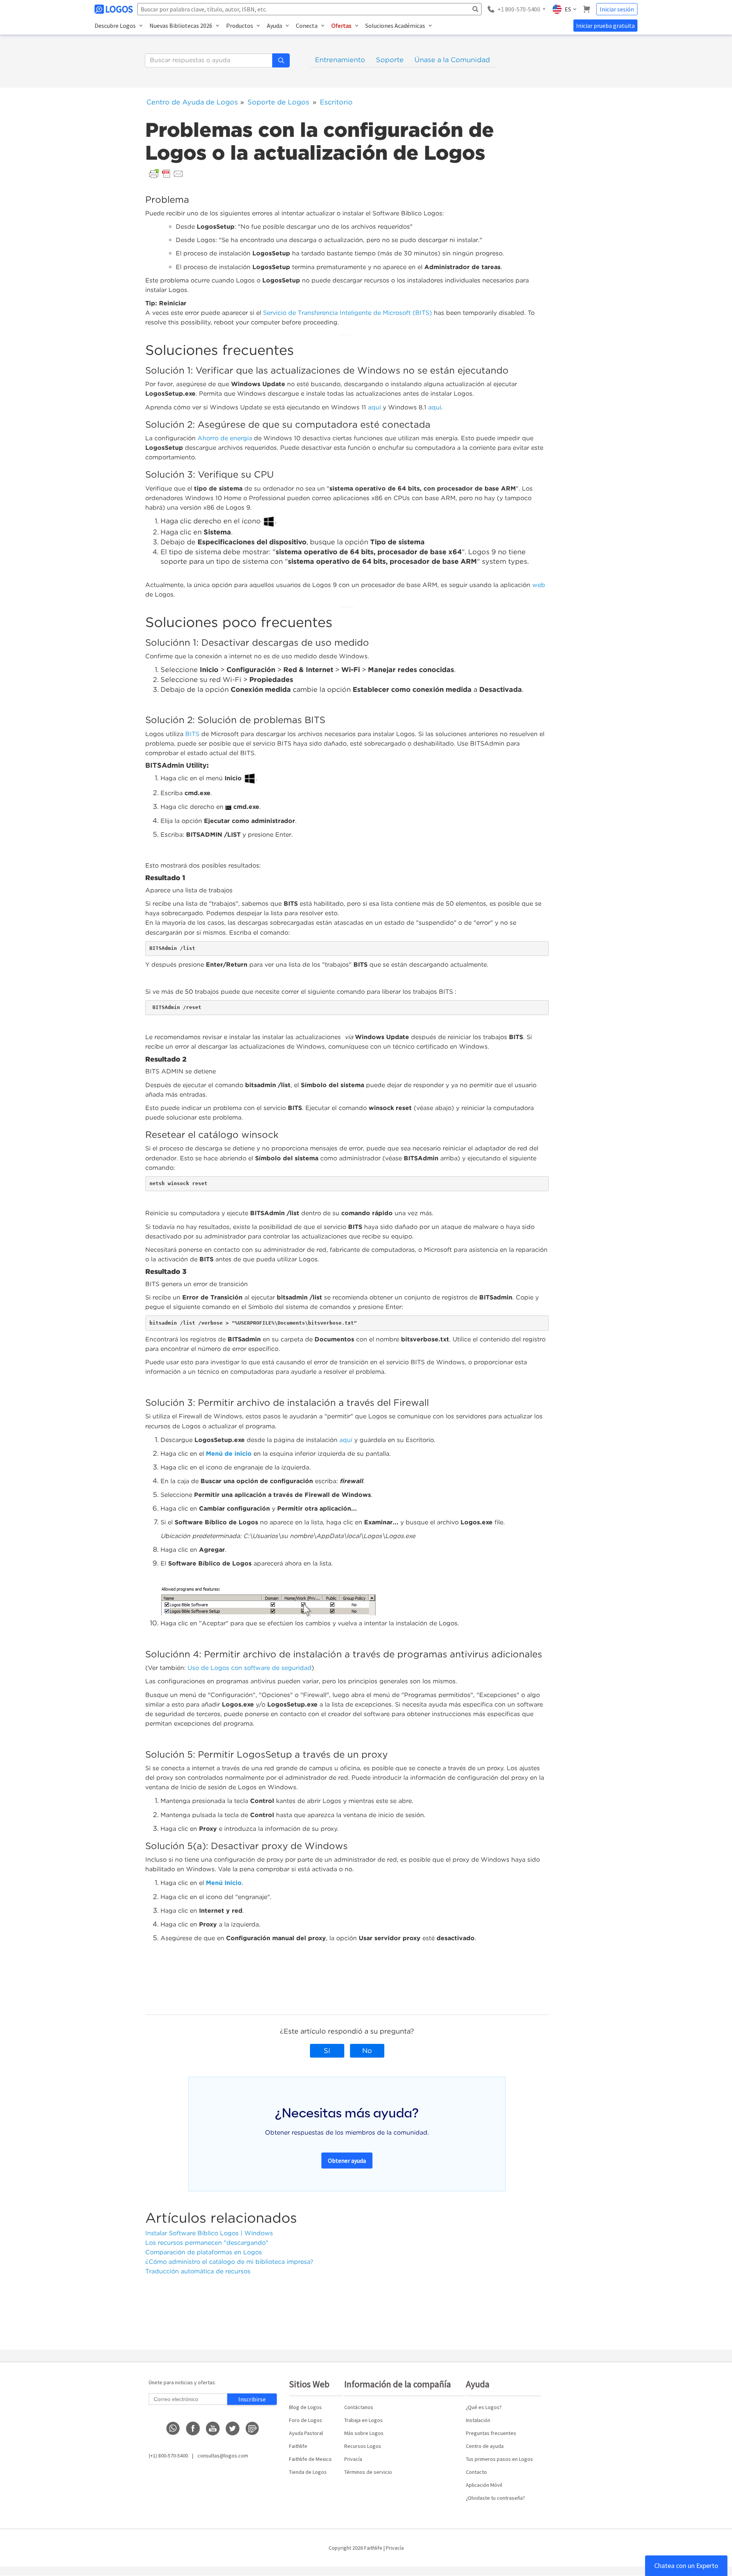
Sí (327, 2051)
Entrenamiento (340, 60)
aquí (374, 407)
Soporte (390, 60)
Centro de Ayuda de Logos (192, 102)
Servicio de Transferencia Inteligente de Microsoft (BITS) (348, 313)
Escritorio (336, 102)
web (540, 585)
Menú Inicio (224, 1883)
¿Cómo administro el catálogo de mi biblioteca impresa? (229, 2262)
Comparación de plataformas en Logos (204, 2252)
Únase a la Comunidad (452, 60)
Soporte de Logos (278, 102)
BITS (192, 734)
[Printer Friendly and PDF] (166, 173)
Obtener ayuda (347, 2161)
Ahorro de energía (225, 438)
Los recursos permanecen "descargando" (207, 2243)
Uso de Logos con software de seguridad (250, 1668)
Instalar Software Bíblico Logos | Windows (209, 2233)
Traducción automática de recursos (198, 2271)
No (367, 2051)
